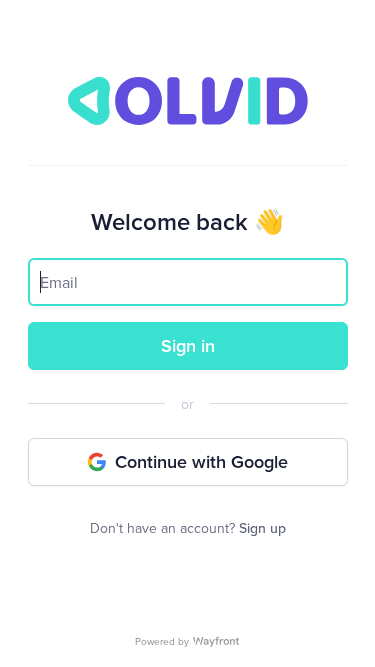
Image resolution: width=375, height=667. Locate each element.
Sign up (262, 528)
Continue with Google (201, 461)
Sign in (188, 345)
